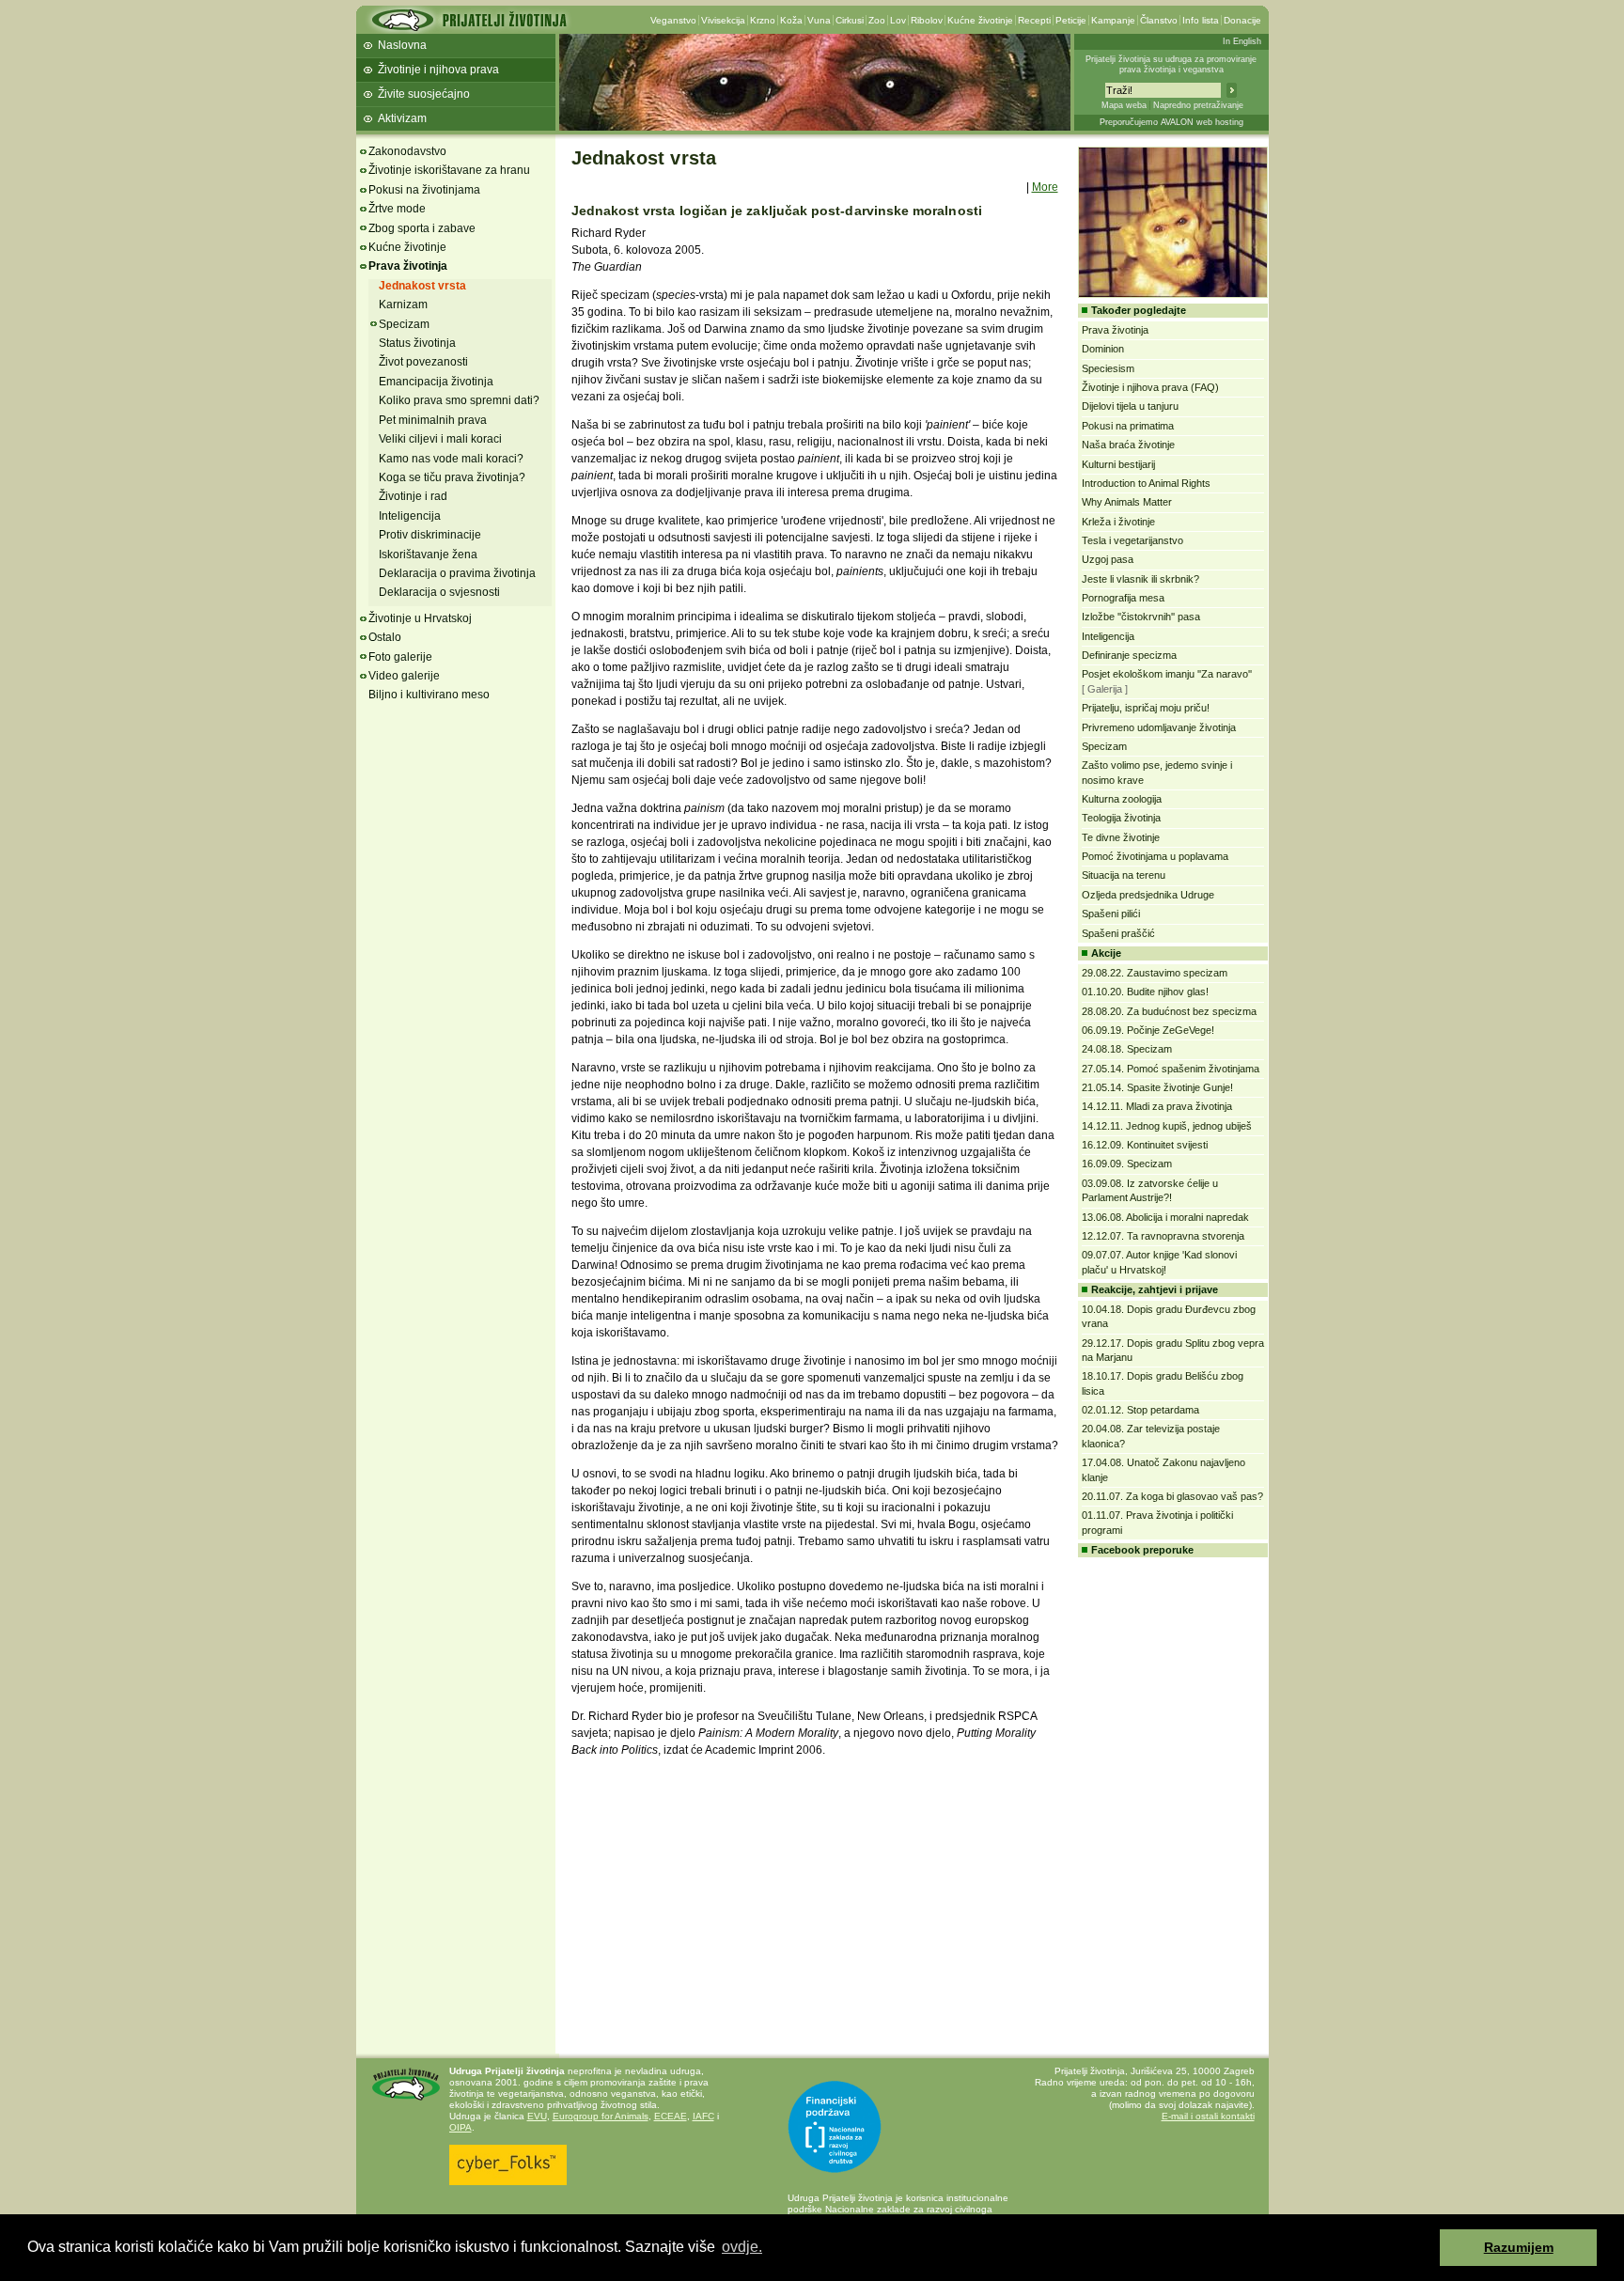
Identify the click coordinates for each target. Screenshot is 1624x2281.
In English (1242, 41)
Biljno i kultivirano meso (429, 695)
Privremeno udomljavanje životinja (1159, 727)
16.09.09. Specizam (1127, 1164)
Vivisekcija (723, 20)
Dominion (1103, 349)
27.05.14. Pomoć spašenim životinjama (1171, 1069)
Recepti (1034, 20)
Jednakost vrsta (422, 286)
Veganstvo (673, 20)
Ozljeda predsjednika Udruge (1148, 895)
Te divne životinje (1121, 837)
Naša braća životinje (1128, 445)
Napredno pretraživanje (1198, 105)
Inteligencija (410, 516)
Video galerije (404, 676)
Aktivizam (402, 118)
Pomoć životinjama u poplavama (1155, 856)
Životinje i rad (413, 496)
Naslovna (402, 45)
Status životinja (417, 343)
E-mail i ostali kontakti (1208, 2116)
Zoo (877, 20)
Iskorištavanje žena (428, 555)
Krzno (763, 20)
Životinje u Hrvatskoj (420, 618)
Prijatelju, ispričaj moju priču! (1146, 708)
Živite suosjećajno (424, 94)
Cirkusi (850, 20)
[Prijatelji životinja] (468, 26)
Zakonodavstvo (407, 151)
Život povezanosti (423, 362)
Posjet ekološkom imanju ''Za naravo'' (1167, 674)
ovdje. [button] (742, 2247)
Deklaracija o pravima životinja (457, 573)
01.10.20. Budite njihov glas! (1145, 992)
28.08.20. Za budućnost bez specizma (1169, 1011)
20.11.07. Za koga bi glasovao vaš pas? (1172, 1496)
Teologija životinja (1121, 818)
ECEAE (671, 2116)
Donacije (1242, 20)
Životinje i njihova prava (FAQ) (1150, 387)
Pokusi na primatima (1128, 426)
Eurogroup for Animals (601, 2116)
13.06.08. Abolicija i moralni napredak (1165, 1217)
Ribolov (927, 20)
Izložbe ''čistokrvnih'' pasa (1141, 617)
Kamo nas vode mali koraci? (451, 459)
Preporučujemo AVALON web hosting (1171, 122)
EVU (537, 2116)
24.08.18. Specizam (1127, 1049)
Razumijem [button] (1519, 2247)
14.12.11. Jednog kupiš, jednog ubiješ (1167, 1126)
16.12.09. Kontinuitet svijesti (1145, 1145)
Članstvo (1159, 20)
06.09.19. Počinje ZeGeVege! (1148, 1030)
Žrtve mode (397, 209)
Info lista (1201, 20)
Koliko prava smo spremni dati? (459, 400)
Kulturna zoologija (1122, 799)
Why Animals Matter (1127, 502)
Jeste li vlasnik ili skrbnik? (1140, 579)
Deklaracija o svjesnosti (439, 592)
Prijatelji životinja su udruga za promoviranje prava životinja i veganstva (1171, 64)
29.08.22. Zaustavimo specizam (1155, 973)
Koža (791, 20)
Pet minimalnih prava (433, 420)
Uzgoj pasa (1108, 559)
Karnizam (403, 305)
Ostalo (385, 637)
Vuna (819, 20)
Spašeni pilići (1111, 914)
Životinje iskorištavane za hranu (449, 170)
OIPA (461, 2127)
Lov (898, 20)
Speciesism (1108, 368)
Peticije (1071, 20)
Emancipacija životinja (436, 382)
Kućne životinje (980, 20)
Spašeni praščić (1118, 933)
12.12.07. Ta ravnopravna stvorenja (1163, 1236)
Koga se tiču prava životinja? (452, 477)
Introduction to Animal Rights (1146, 483)
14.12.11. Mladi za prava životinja (1157, 1106)
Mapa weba (1124, 105)
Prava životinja (408, 266)
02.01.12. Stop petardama (1140, 1410)
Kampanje (1113, 20)
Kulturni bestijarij (1118, 464)
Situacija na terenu (1124, 875)
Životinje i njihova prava (438, 70)
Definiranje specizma (1129, 655)
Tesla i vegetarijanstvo (1132, 540)
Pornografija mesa (1123, 598)
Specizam (404, 324)
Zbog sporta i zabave (422, 228)
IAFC (703, 2116)
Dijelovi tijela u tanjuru (1130, 406)
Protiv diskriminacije (430, 535)
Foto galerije (400, 657)
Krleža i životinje (1118, 522)
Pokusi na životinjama (424, 190)
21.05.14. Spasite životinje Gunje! (1157, 1087)
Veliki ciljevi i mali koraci (440, 439)
